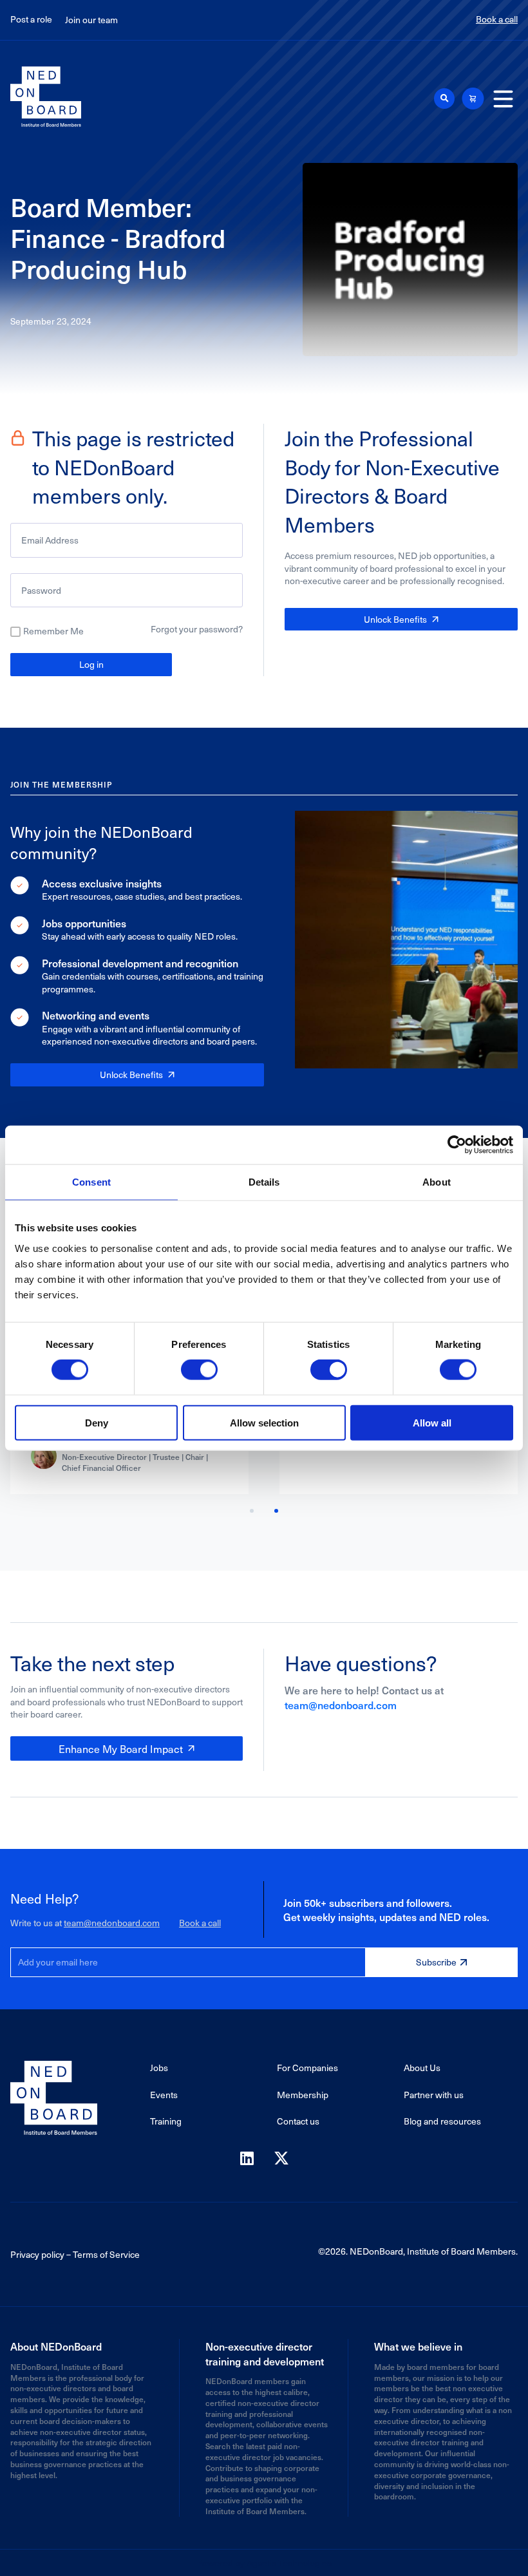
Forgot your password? (197, 629)
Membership (303, 2095)
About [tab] (437, 1182)
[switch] (199, 1370)
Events (164, 2095)
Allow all (432, 1422)
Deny (97, 1422)
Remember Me (53, 631)
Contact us (298, 2121)
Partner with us (434, 2095)
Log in (91, 664)
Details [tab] (264, 1182)
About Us (422, 2068)
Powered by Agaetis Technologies (264, 2563)
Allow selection (264, 1422)
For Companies (307, 2068)
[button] (444, 99)
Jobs (159, 2068)
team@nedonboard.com (341, 1705)
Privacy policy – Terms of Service (75, 2254)
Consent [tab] (91, 1182)
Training (166, 2121)
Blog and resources (442, 2121)
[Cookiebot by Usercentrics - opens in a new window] (457, 1145)
